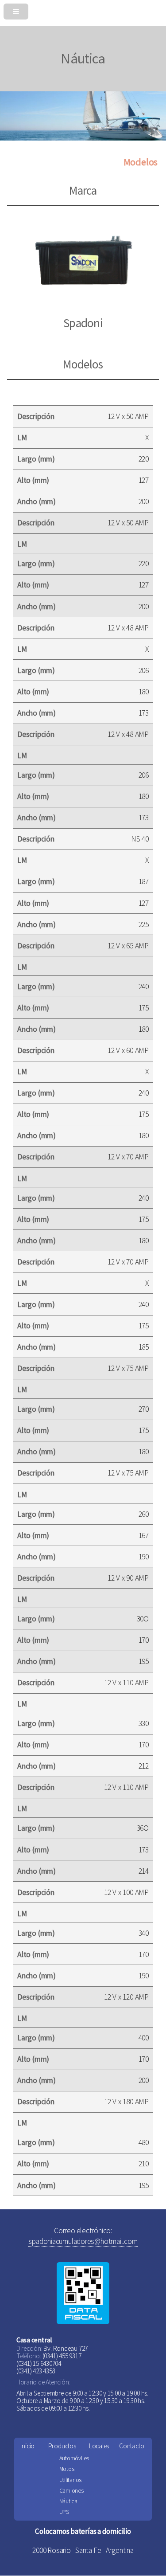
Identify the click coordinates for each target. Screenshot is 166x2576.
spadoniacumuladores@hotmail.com (83, 2241)
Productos (62, 2446)
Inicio (27, 2446)
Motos (67, 2469)
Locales (99, 2446)
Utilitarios (71, 2480)
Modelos (141, 162)
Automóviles (74, 2458)
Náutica (68, 2501)
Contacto (131, 2446)
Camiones (71, 2491)
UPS (64, 2512)
